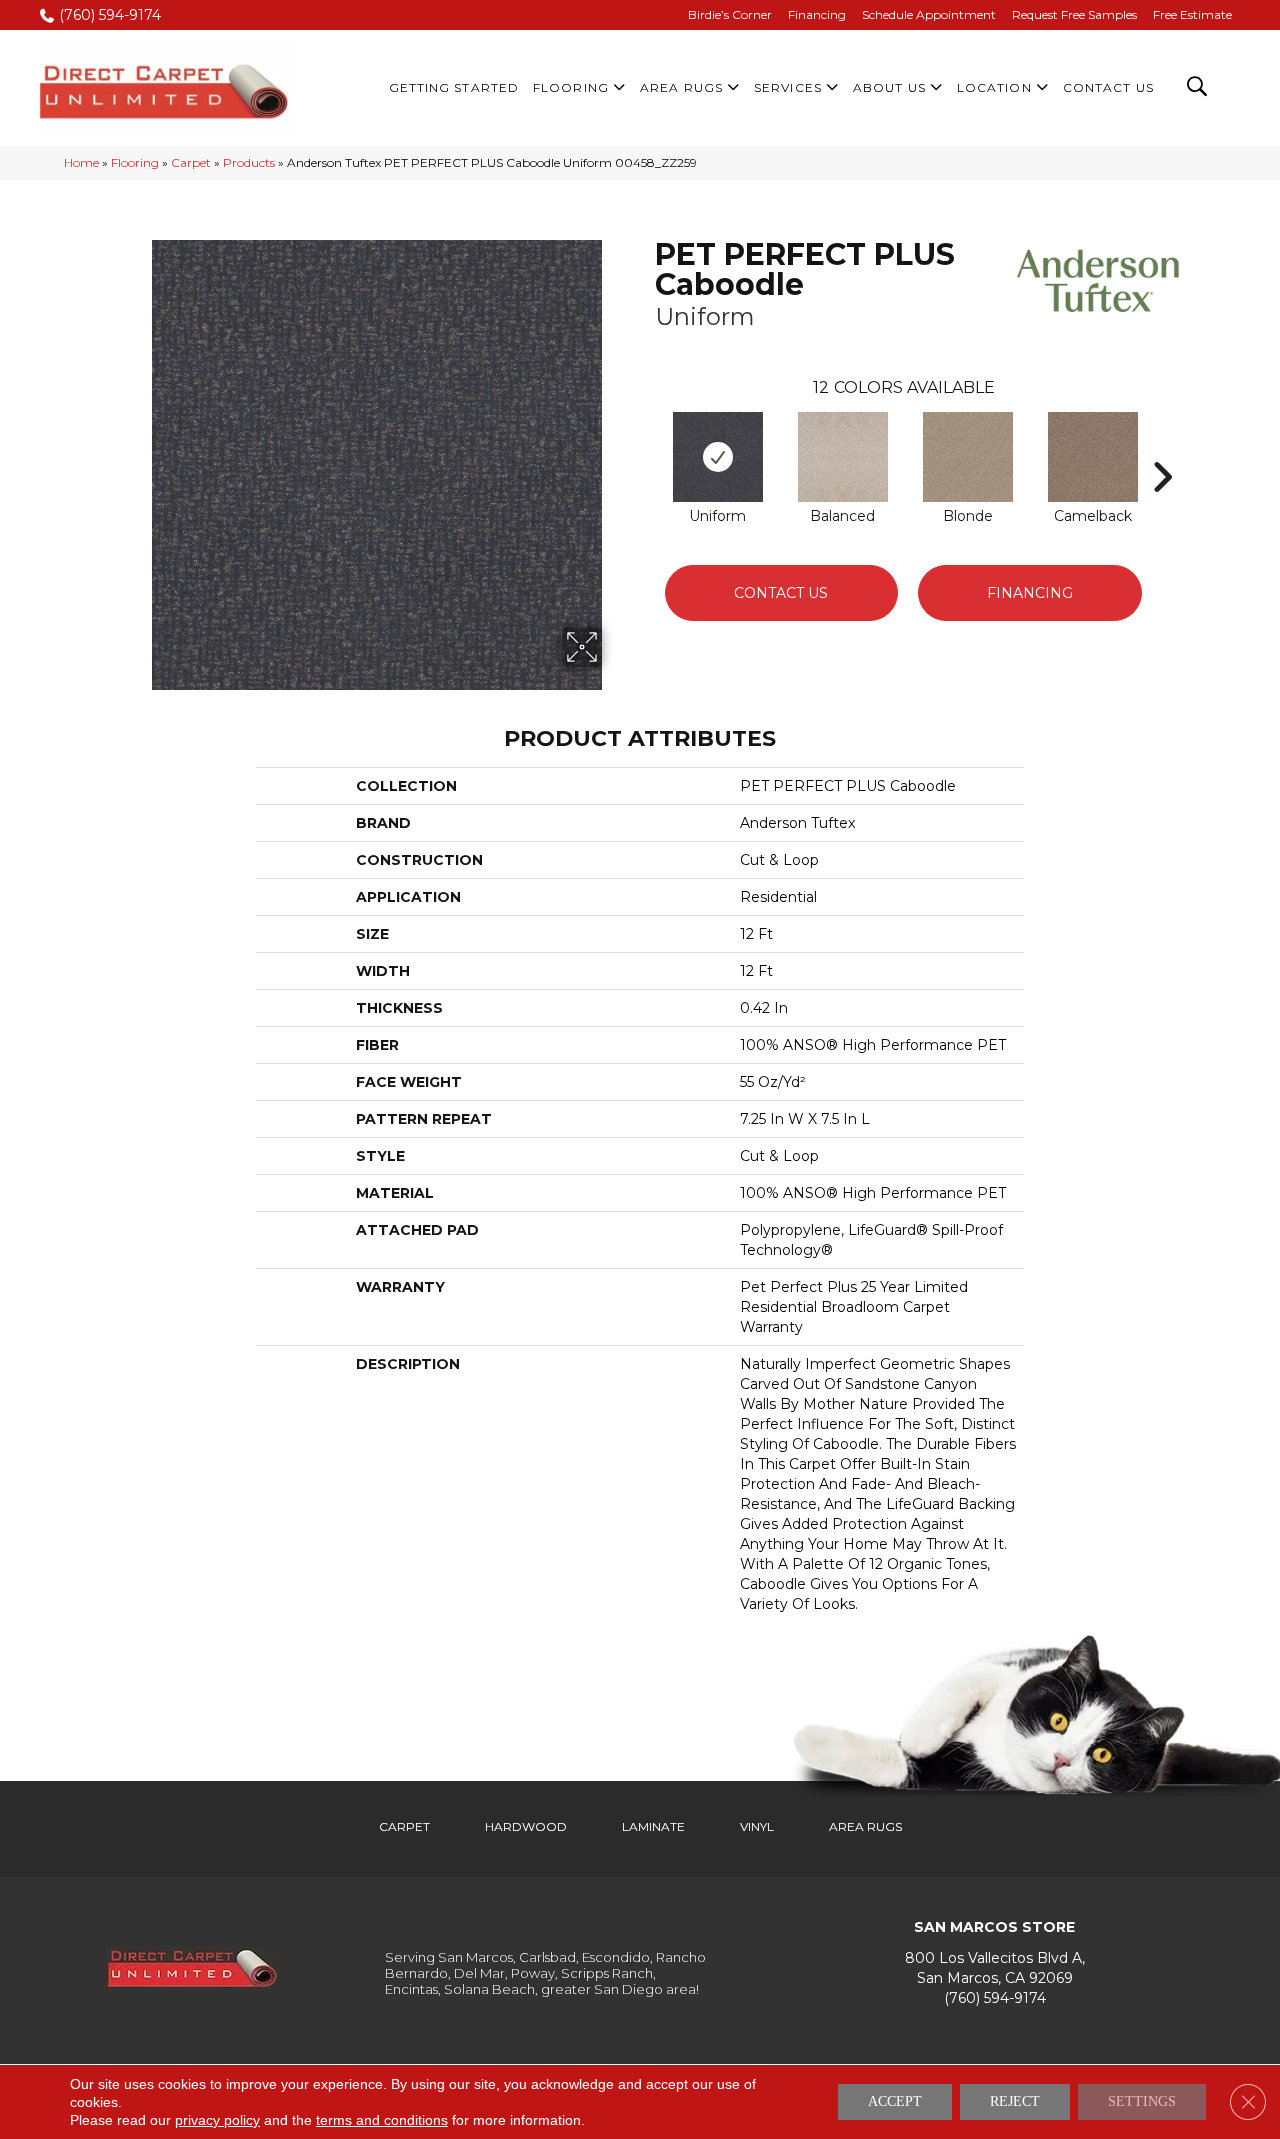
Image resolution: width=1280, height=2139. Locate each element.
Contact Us (781, 593)
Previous (645, 447)
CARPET (404, 1826)
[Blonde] (968, 457)
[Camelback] (1093, 457)
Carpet (191, 162)
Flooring (135, 162)
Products (249, 162)
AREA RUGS (865, 1826)
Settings (1142, 2101)
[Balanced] (843, 457)
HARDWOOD (526, 1826)
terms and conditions (382, 2120)
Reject (1015, 2101)
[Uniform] (718, 457)
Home (81, 162)
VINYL (757, 1826)
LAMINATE (653, 1826)
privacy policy (217, 2120)
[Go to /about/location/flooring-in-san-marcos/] (995, 1967)
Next (1162, 447)
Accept (895, 2101)
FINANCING (1030, 593)
